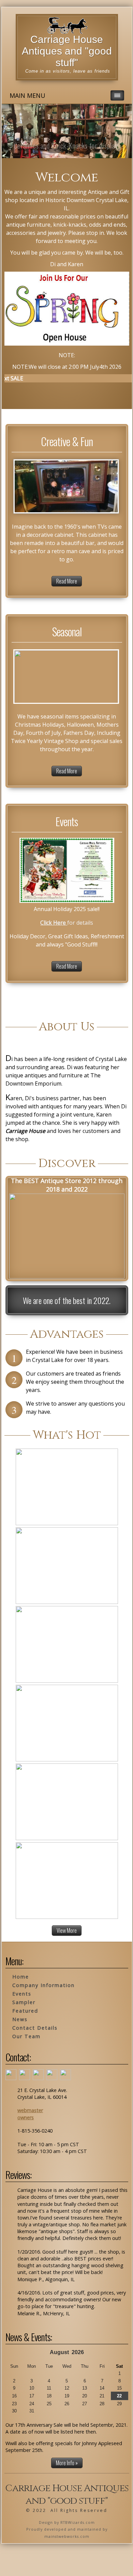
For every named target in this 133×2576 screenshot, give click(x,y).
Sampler (24, 2002)
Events (22, 1994)
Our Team (26, 2036)
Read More (67, 581)
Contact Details (35, 2028)
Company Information (43, 1985)
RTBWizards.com (78, 2522)
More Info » (67, 2463)
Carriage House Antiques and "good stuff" (67, 51)
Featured (25, 2011)
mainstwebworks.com (67, 2536)
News (20, 2019)
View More (67, 1930)
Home (21, 1977)
